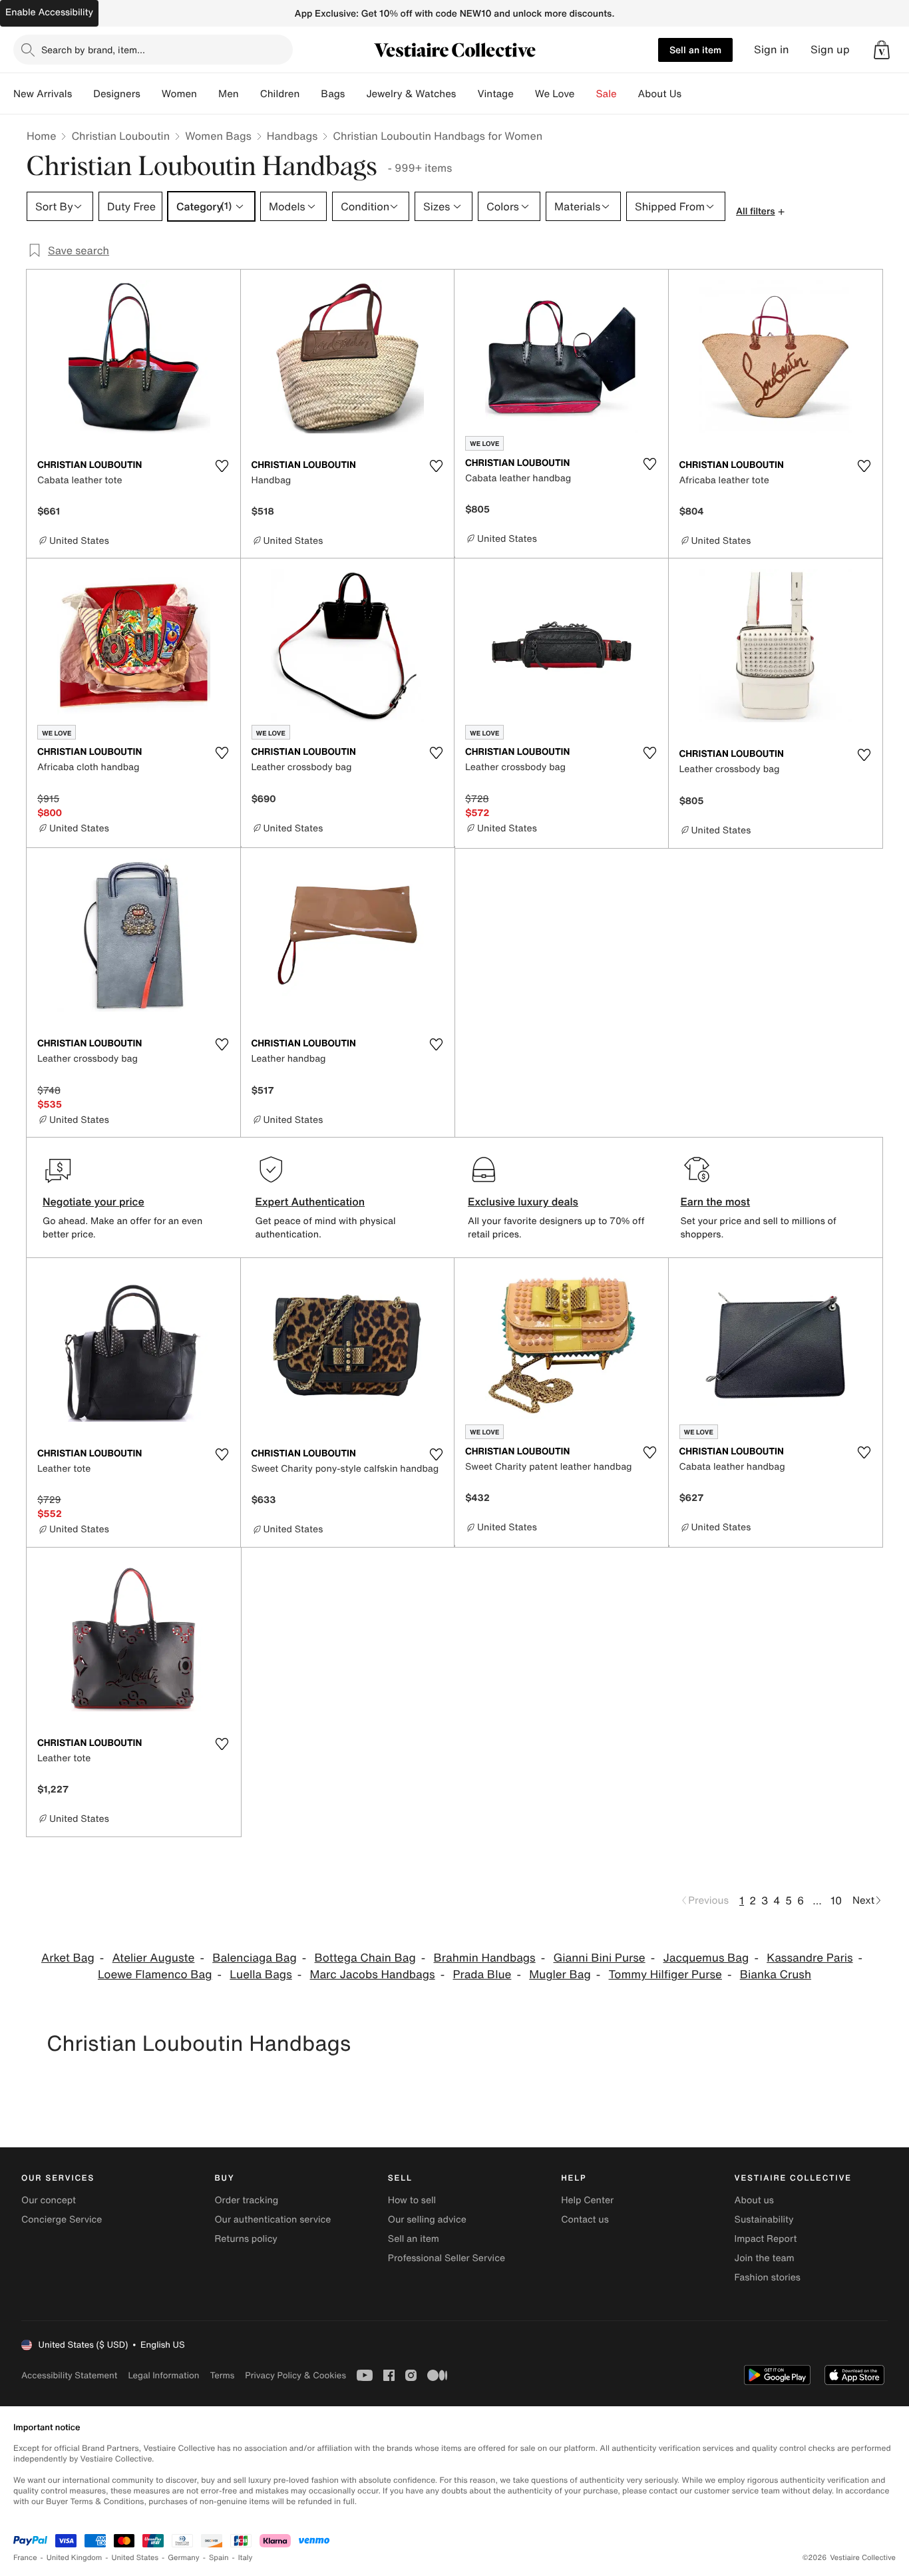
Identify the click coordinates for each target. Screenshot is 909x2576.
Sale (607, 94)
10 (836, 1900)
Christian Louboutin (120, 136)
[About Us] (692, 94)
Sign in (772, 50)
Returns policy (246, 2239)
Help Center (587, 2200)
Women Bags (218, 136)
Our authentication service (273, 2220)
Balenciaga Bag (255, 1958)
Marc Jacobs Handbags (373, 1975)
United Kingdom (75, 2558)
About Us (660, 94)
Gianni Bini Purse (600, 1958)
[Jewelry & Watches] (466, 94)
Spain (219, 2558)
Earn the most (716, 1201)
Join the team (765, 2258)
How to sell (412, 2200)
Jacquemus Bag (706, 1958)
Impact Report (766, 2239)
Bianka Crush (776, 1975)
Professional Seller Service (447, 2258)
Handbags (292, 136)
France (25, 2558)
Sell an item (695, 50)
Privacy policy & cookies (295, 2375)
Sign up (830, 50)
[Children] (310, 94)
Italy (246, 2558)
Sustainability (764, 2220)
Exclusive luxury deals (523, 1201)
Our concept (49, 2200)
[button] (882, 50)
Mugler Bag (560, 1975)
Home (41, 136)
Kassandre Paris (810, 1958)
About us (754, 2200)
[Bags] (355, 94)
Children (280, 94)
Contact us (585, 2220)
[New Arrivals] (83, 94)
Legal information (163, 2375)
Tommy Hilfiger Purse (665, 1975)
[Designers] (151, 94)
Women (179, 94)
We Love (555, 94)
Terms (222, 2375)
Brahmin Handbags (485, 1958)
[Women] (208, 94)
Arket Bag (68, 1958)
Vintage (495, 94)
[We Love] (586, 94)
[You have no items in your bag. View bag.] (882, 50)
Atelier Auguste (154, 1958)
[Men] (250, 94)
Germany (184, 2558)
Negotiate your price (93, 1201)
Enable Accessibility (49, 12)
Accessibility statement (69, 2375)
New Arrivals (43, 94)
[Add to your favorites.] (222, 466)
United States (135, 2558)
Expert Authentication (310, 1201)
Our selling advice (427, 2220)
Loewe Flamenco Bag (155, 1975)
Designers (117, 94)
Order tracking (246, 2200)
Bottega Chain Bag (365, 1958)
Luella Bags (261, 1975)
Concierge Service (62, 2220)
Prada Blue (482, 1975)
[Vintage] (524, 94)
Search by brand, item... (93, 50)
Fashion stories (768, 2277)
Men (229, 94)
